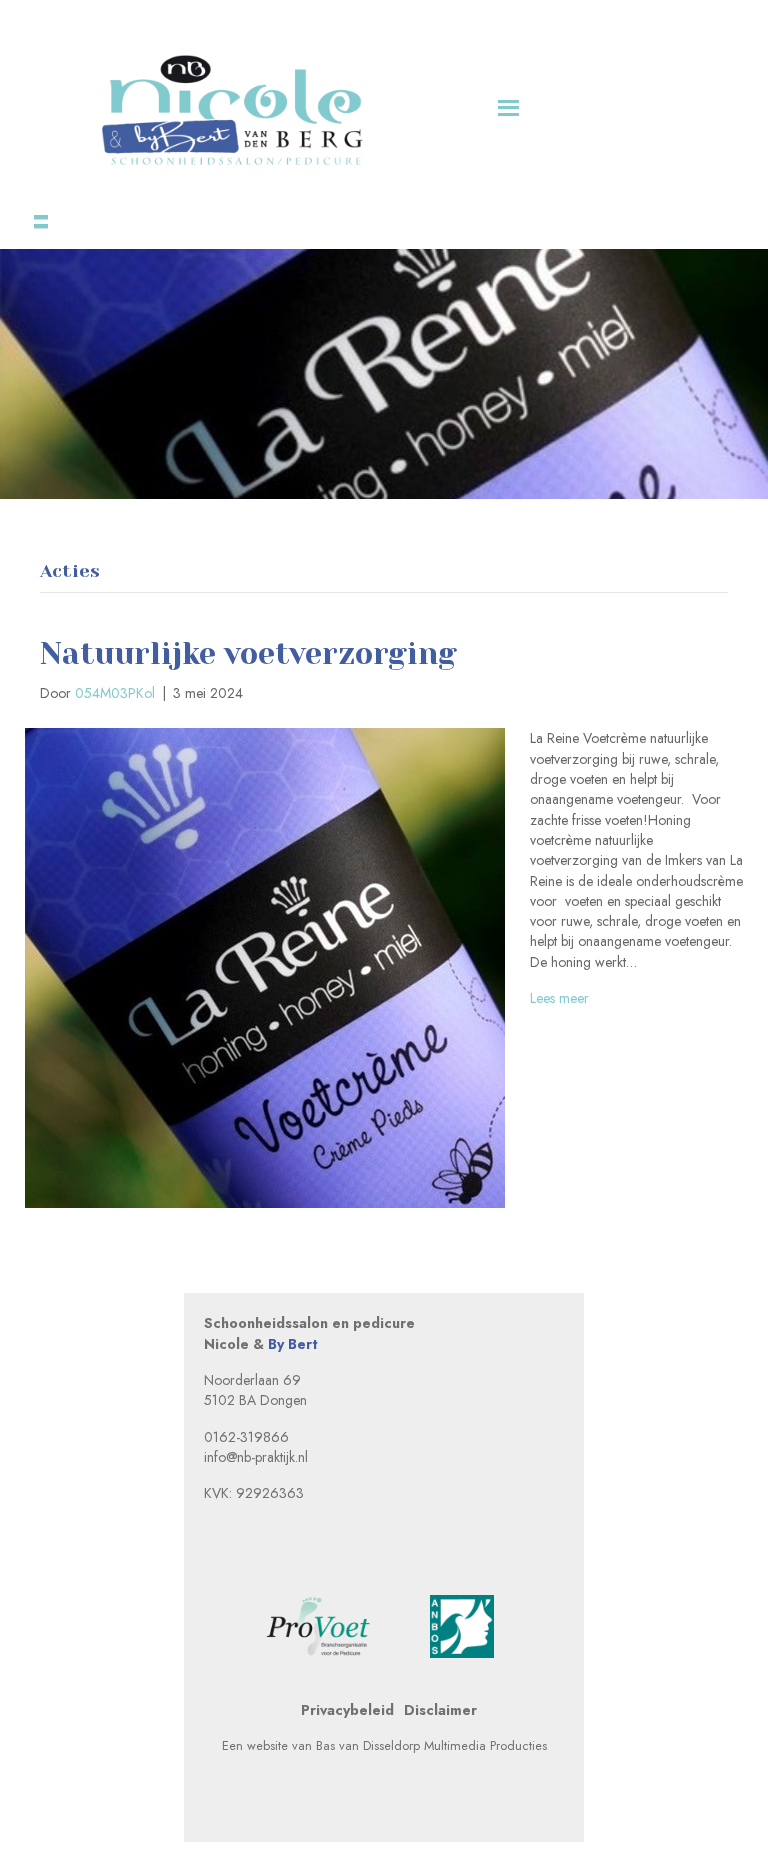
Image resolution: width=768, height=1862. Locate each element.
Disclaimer (440, 1710)
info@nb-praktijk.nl (256, 1457)
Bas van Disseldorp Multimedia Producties (431, 1745)
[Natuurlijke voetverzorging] (265, 967)
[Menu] (34, 215)
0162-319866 (246, 1437)
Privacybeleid (347, 1710)
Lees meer (559, 998)
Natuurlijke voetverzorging (248, 654)
